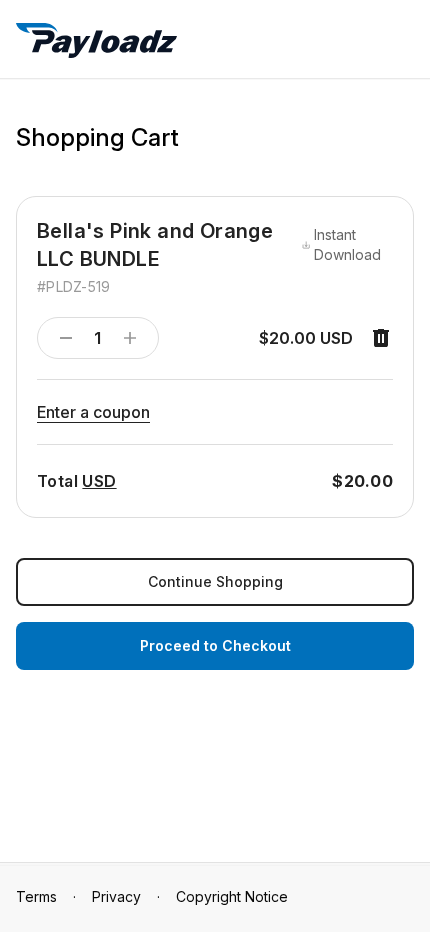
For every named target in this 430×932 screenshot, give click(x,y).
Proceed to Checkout (215, 645)
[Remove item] (381, 338)
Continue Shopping (215, 581)
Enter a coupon (93, 412)
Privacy (116, 896)
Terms (36, 896)
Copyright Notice (232, 896)
